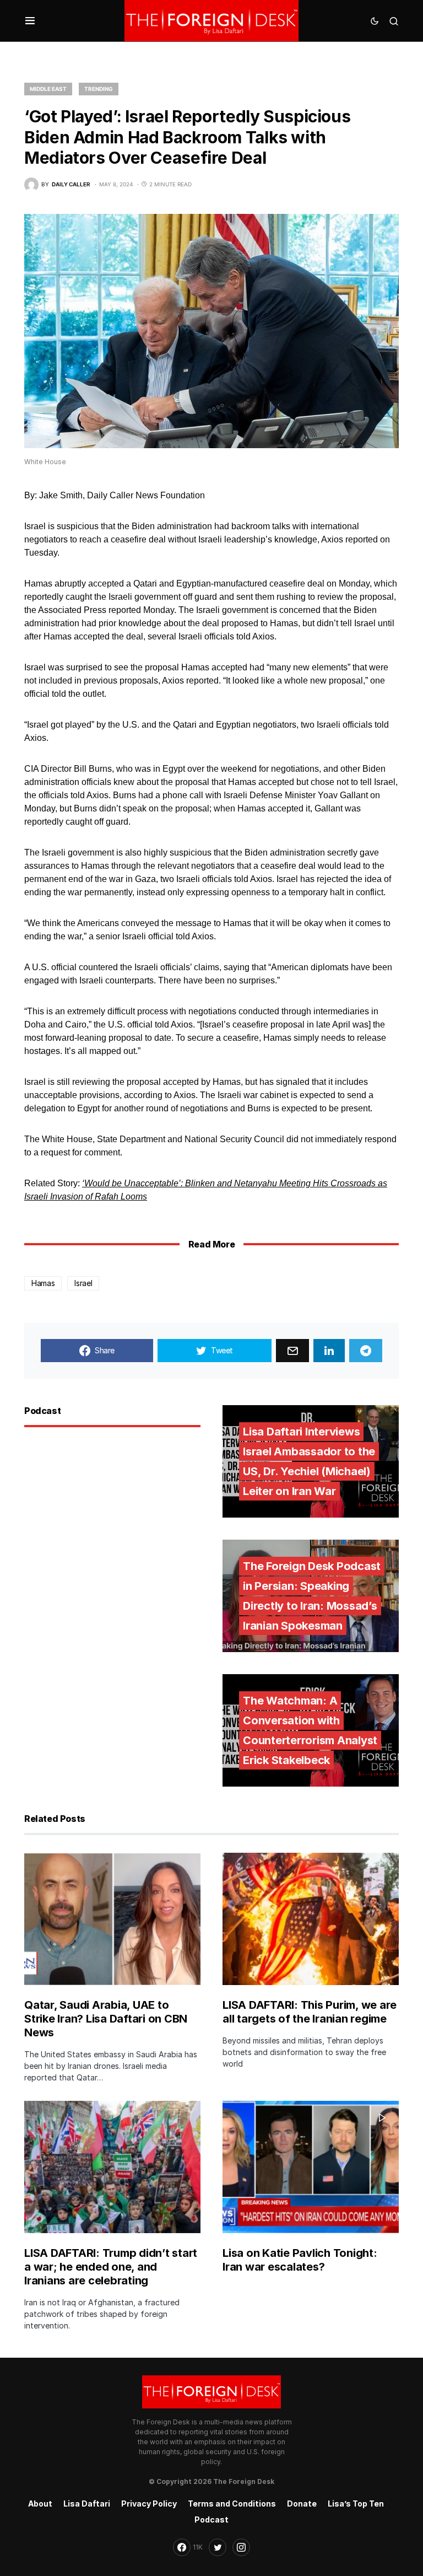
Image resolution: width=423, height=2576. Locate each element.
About (40, 2504)
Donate (302, 2504)
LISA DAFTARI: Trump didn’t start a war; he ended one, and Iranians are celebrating (111, 2267)
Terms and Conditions (232, 2504)
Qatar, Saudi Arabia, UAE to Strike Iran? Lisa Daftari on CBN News (106, 2019)
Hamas (43, 1283)
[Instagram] (241, 2547)
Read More (211, 1244)
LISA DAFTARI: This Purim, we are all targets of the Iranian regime (310, 2012)
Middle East (48, 89)
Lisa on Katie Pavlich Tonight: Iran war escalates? (300, 2260)
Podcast (211, 2519)
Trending (99, 89)
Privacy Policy (149, 2504)
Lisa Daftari (87, 2504)
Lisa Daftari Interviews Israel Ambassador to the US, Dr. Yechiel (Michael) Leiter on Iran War (309, 1461)
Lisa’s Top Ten (356, 2504)
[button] (30, 21)
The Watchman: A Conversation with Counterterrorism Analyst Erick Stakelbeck (310, 1730)
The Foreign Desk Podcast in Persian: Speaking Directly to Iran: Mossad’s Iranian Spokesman (312, 1596)
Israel (83, 1283)
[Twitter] (218, 2547)
